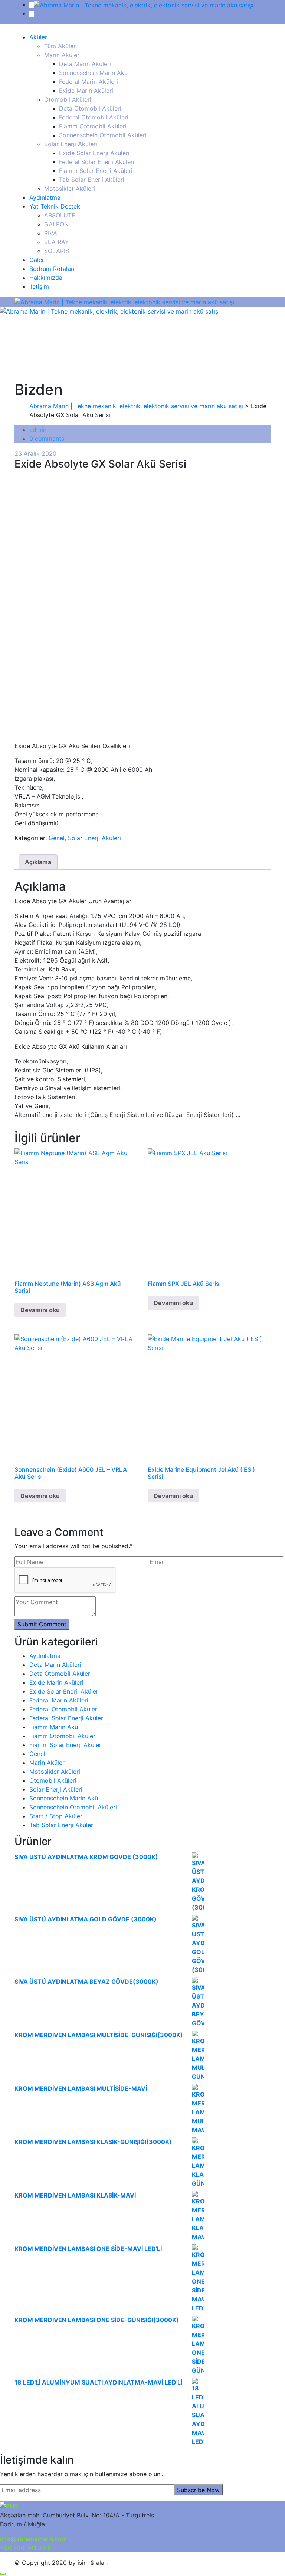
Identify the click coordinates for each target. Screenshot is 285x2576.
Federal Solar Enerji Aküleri (97, 162)
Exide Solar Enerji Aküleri (94, 153)
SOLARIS (57, 251)
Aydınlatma (45, 197)
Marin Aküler (62, 55)
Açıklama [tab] (38, 862)
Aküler (38, 37)
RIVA (51, 233)
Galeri (37, 260)
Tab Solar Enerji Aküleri (92, 180)
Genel (57, 838)
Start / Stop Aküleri (57, 1816)
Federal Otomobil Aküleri (94, 117)
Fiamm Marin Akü (54, 1727)
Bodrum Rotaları (52, 269)
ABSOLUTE (60, 215)
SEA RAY (57, 242)
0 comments (47, 439)
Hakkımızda (46, 278)
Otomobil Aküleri (68, 99)
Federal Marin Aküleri (89, 82)
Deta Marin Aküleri (85, 64)
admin (38, 430)
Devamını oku (40, 1310)
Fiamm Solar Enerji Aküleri (96, 171)
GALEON (56, 224)
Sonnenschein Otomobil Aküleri (103, 135)
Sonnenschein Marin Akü (93, 73)
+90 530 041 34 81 (27, 2548)
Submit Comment (42, 1624)
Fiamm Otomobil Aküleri (93, 126)
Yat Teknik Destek (55, 206)
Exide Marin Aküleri (86, 91)
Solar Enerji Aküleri (71, 144)
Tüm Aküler (60, 46)
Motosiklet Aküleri (70, 189)
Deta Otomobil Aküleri (90, 108)
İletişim (39, 286)
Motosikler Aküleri (55, 1772)
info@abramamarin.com (33, 2539)
